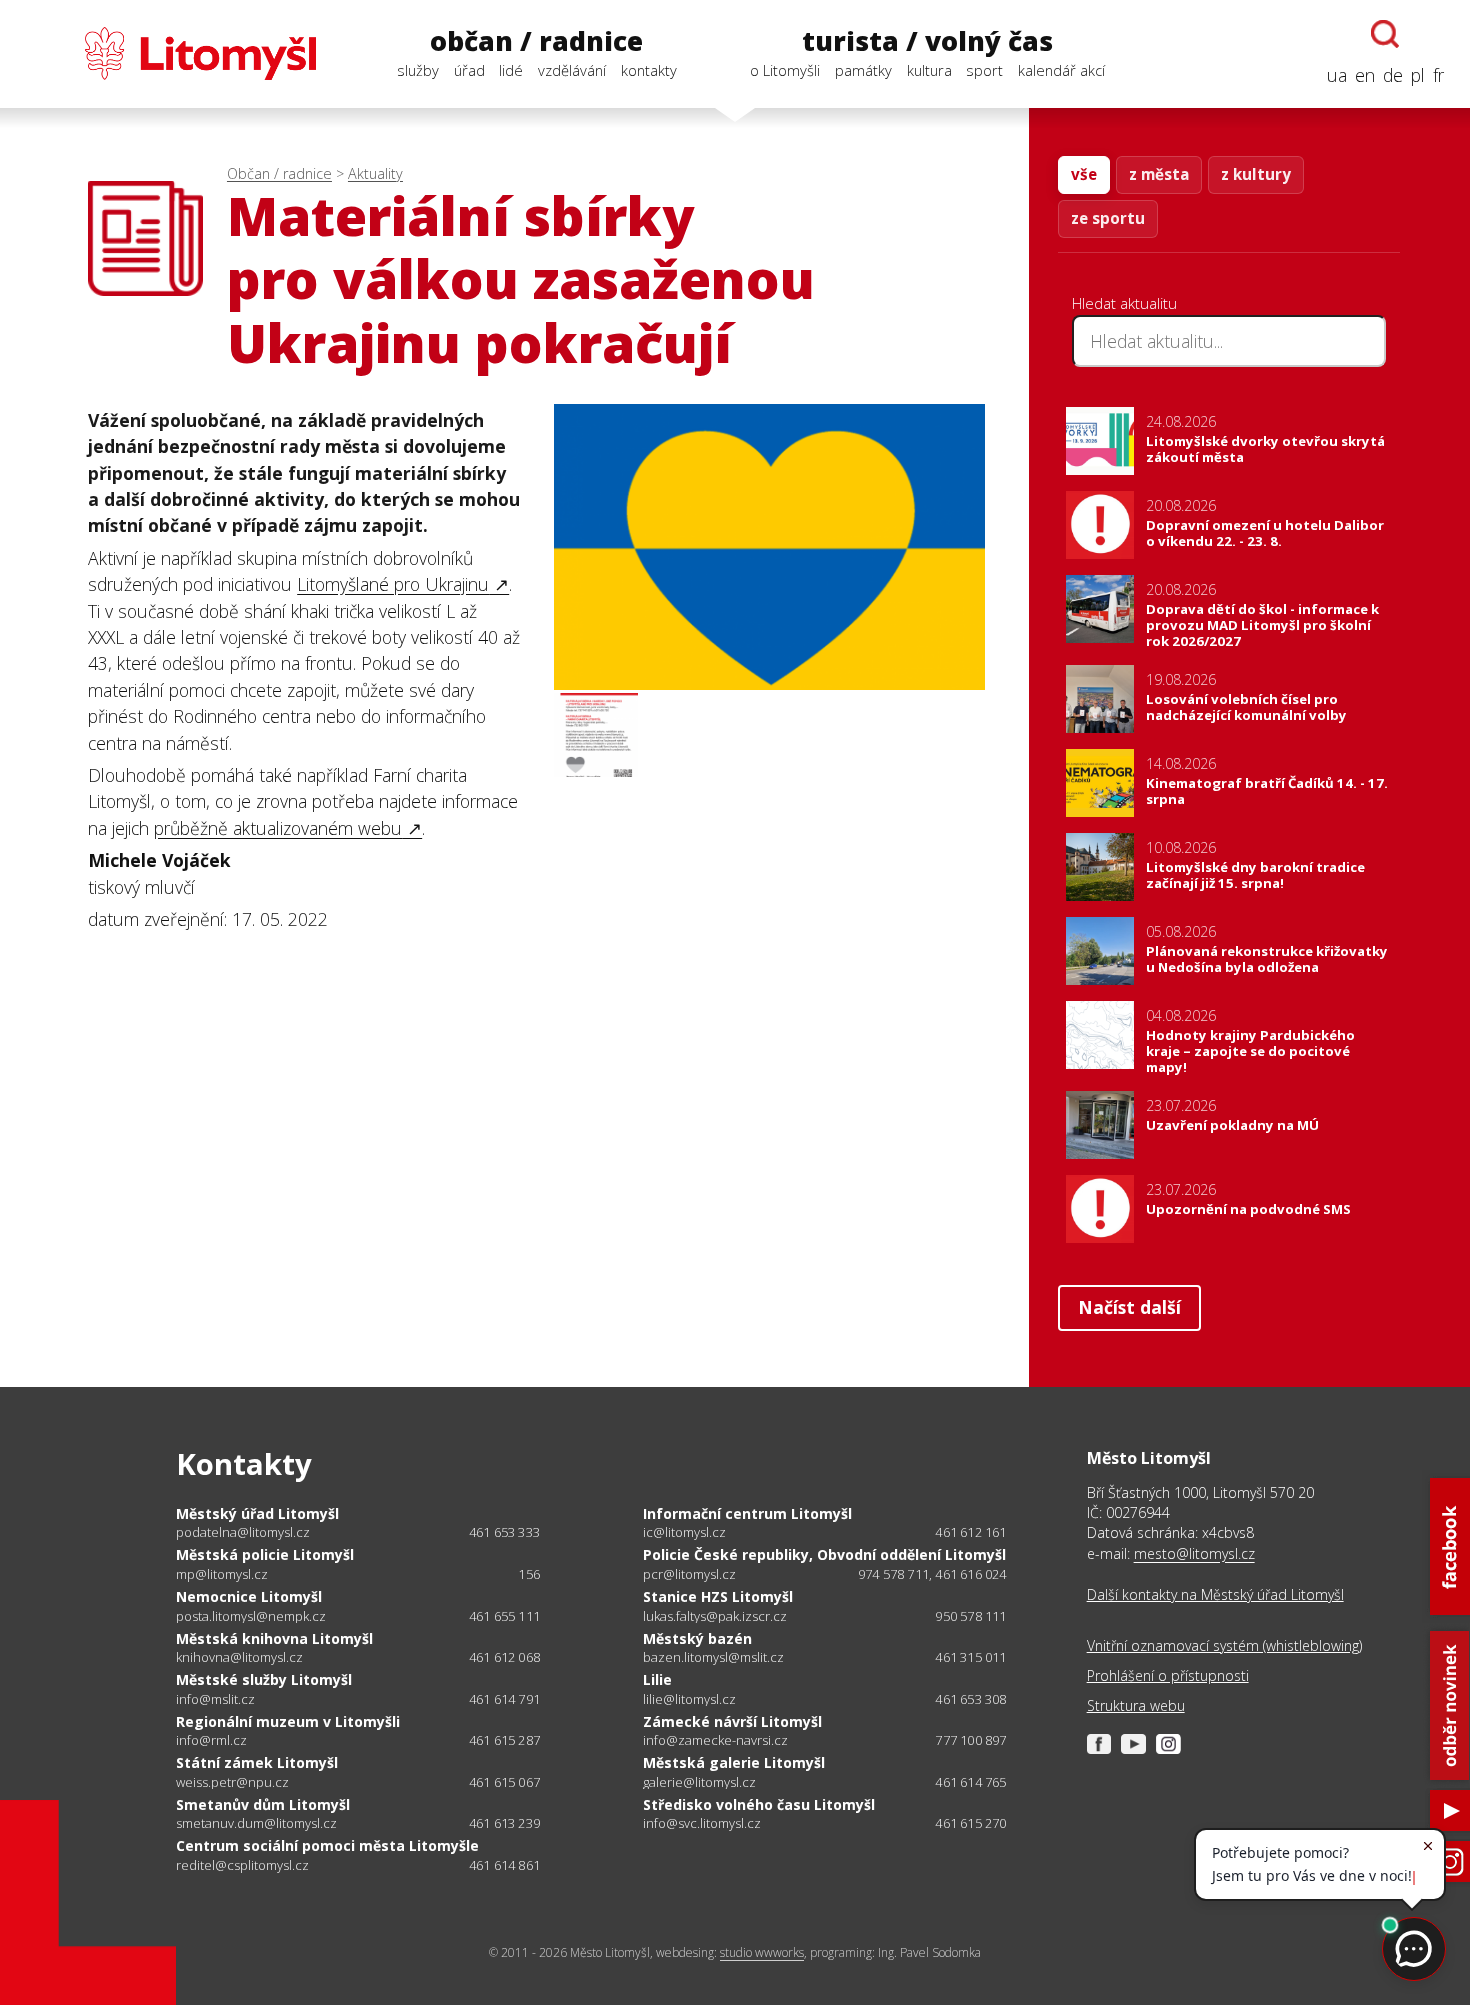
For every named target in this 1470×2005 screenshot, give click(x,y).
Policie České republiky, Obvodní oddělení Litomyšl (824, 1554)
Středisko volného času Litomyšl (759, 1804)
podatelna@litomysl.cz (243, 1532)
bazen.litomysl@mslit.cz (713, 1657)
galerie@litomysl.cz (699, 1782)
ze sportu (1108, 218)
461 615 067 (504, 1782)
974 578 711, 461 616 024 (932, 1574)
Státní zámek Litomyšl (257, 1762)
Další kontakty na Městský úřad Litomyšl (1215, 1594)
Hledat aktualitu (1124, 303)
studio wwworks (762, 1952)
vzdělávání (572, 70)
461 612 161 (970, 1532)
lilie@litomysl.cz (689, 1699)
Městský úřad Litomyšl (257, 1513)
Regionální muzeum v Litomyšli (288, 1721)
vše (1084, 174)
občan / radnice (536, 41)
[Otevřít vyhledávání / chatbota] (1385, 34)
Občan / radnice (279, 173)
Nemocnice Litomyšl (249, 1596)
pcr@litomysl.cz (689, 1574)
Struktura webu (1136, 1705)
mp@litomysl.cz (222, 1574)
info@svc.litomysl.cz (702, 1823)
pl (1418, 75)
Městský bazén (697, 1638)
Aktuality (375, 173)
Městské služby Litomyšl (264, 1679)
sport (984, 70)
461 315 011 (970, 1657)
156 (529, 1574)
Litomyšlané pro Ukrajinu (393, 584)
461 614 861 (504, 1865)
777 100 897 (970, 1740)
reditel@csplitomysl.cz (242, 1865)
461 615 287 (504, 1740)
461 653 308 (970, 1699)
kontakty (649, 70)
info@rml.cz (211, 1740)
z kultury (1256, 174)
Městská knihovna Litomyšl (274, 1638)
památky (863, 70)
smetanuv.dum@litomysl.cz (256, 1823)
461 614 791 (504, 1699)
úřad (469, 70)
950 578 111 (970, 1616)
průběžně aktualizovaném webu (278, 828)
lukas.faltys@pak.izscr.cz (715, 1616)
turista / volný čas (927, 41)
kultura (929, 70)
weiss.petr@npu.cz (232, 1782)
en (1365, 75)
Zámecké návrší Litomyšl (732, 1721)
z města (1159, 174)
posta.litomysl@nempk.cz (251, 1616)
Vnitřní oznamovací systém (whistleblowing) (1224, 1645)
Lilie (657, 1679)
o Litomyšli (785, 70)
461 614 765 (970, 1782)
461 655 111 (504, 1616)
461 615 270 (970, 1823)
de (1393, 75)
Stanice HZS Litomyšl (718, 1596)
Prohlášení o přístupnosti (1168, 1675)
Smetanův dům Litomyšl (263, 1804)
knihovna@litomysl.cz (239, 1657)
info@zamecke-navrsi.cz (715, 1740)
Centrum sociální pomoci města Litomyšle (327, 1845)
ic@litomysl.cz (684, 1532)
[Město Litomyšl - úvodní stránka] (171, 53)
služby (418, 70)
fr (1438, 75)
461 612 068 (504, 1657)
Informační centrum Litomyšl (747, 1513)
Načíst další (1129, 1307)
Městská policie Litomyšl (265, 1554)
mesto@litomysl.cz (1194, 1553)
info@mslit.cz (215, 1699)
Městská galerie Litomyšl (734, 1762)
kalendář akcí (1061, 70)
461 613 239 (504, 1823)
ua (1337, 75)
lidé (511, 70)
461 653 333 (504, 1532)
